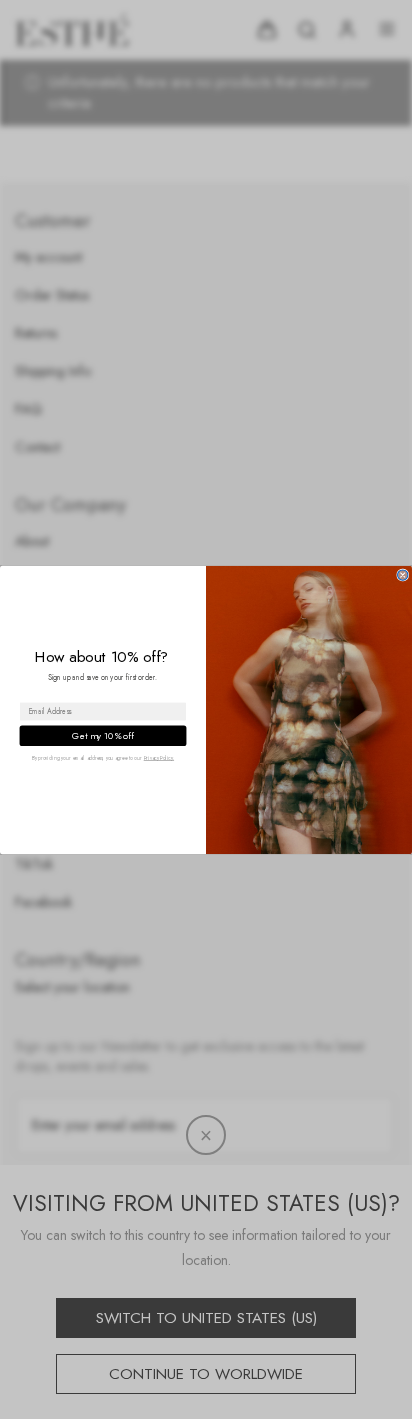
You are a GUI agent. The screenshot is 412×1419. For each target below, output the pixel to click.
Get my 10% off (102, 734)
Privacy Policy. (159, 758)
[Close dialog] (403, 574)
